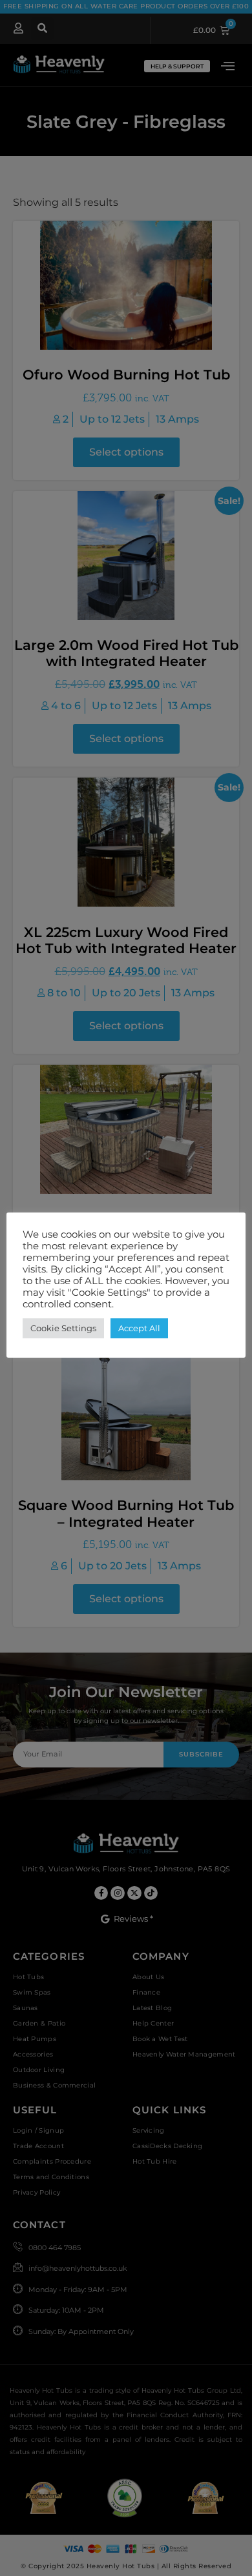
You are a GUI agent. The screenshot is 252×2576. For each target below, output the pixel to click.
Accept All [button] (139, 1328)
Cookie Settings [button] (63, 1328)
